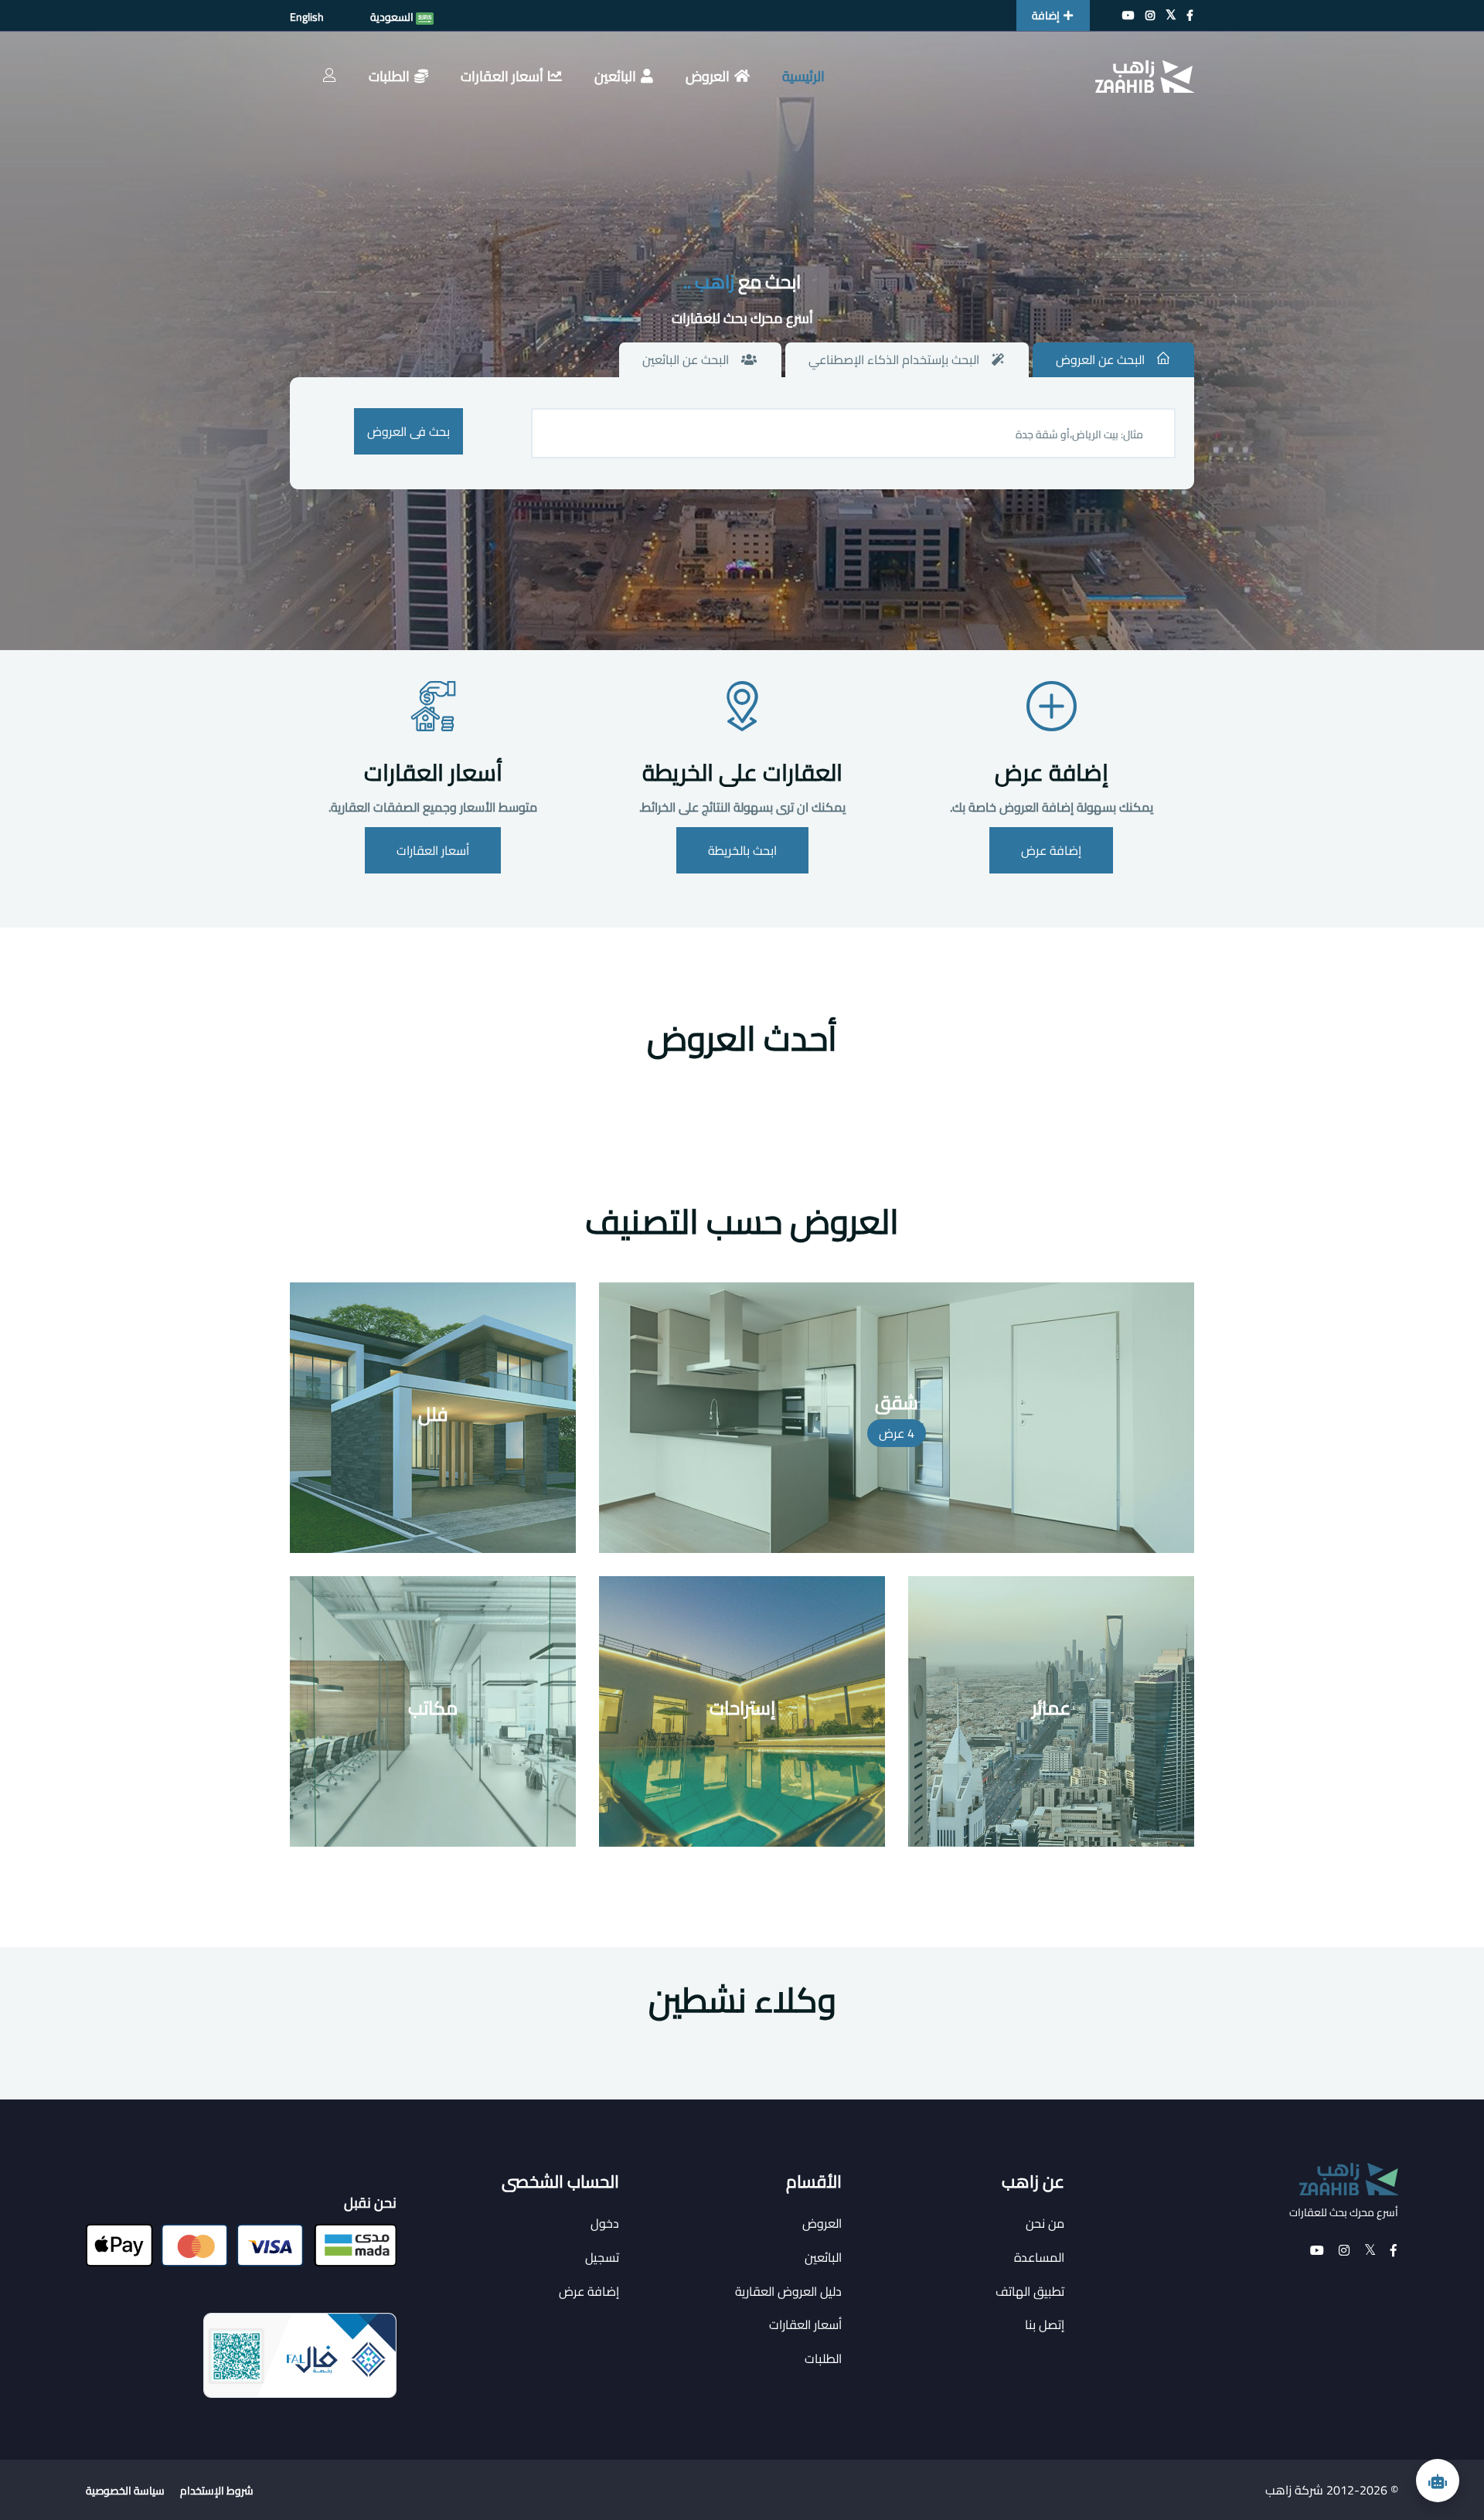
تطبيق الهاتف (1030, 2291)
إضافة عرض (1052, 772)
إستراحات (742, 1708)
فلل (433, 1414)
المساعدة (1039, 2257)
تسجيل (602, 2257)
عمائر (1051, 1708)
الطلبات (389, 76)
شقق (897, 1403)
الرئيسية (803, 76)
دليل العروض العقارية (788, 2291)
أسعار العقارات (502, 76)
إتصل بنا (1045, 2324)
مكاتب (433, 1708)
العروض (708, 76)
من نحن (1045, 2223)
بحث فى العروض (408, 431)
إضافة (1046, 15)
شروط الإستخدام (217, 2491)
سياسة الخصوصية (125, 2491)
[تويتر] (1171, 15)
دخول (605, 2223)
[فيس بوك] (1190, 15)
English (307, 17)
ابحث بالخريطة (742, 850)
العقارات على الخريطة (742, 772)
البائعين (615, 76)
